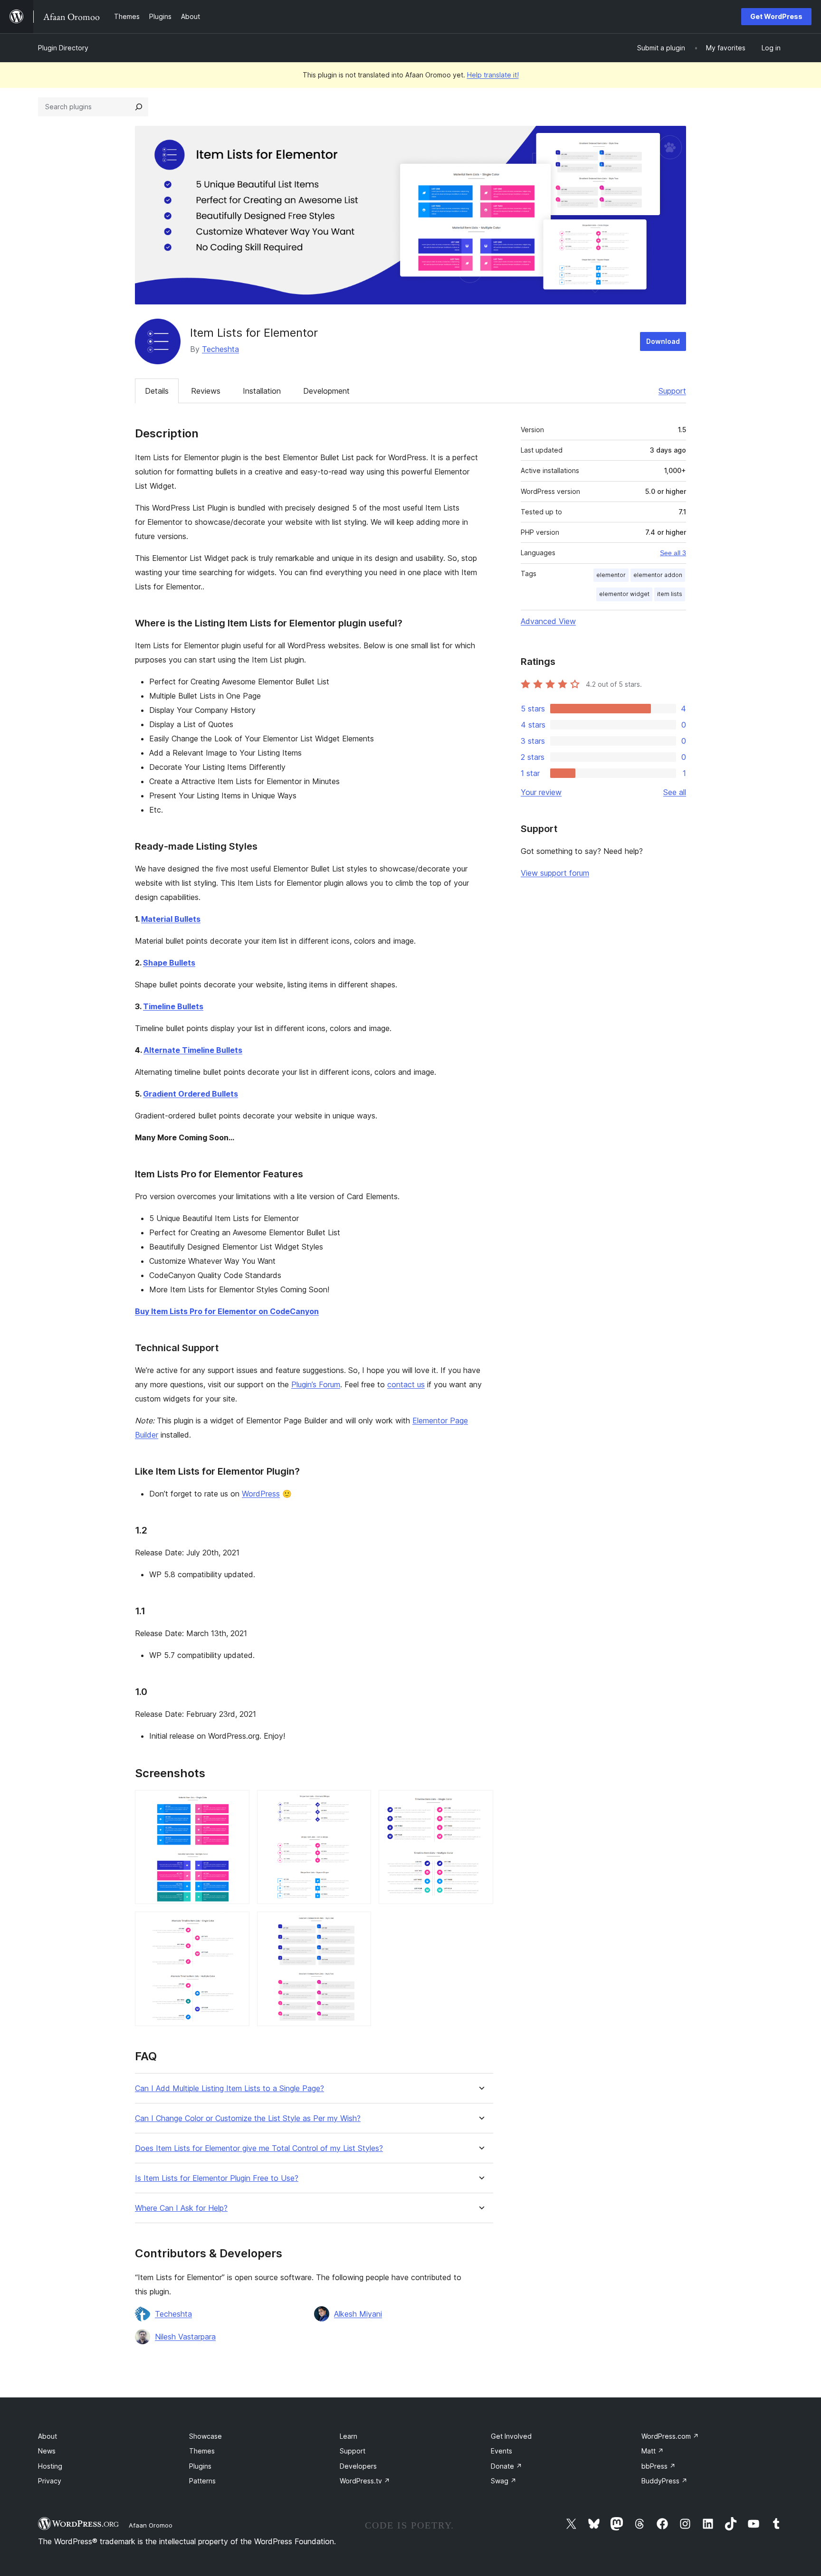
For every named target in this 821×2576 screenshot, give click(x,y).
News (47, 2451)
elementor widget (624, 594)
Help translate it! (493, 75)
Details (157, 391)
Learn (348, 2436)
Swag (504, 2481)
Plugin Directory (63, 48)
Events (501, 2451)
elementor (611, 575)
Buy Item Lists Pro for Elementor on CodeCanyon (227, 1311)
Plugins (200, 2466)
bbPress (659, 2466)
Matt (653, 2451)
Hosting (50, 2466)
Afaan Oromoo (151, 2525)
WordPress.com (670, 2436)
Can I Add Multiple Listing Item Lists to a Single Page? (229, 2088)
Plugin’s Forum (316, 1384)
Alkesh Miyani (358, 2314)
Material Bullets (171, 919)
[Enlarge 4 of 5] (237, 1924)
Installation (262, 391)
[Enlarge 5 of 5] (358, 1924)
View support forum (555, 873)
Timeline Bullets (173, 1006)
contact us (406, 1384)
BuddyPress (664, 2481)
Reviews (206, 391)
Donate (506, 2466)
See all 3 (673, 553)
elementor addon (658, 575)
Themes (202, 2451)
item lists (670, 594)
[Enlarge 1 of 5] (237, 1803)
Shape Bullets (169, 963)
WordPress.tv (365, 2481)
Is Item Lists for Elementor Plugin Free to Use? (217, 2178)
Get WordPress (776, 16)
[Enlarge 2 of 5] (358, 1803)
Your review (541, 792)
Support (672, 391)
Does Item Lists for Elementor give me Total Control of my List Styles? (259, 2148)
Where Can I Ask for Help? (181, 2208)
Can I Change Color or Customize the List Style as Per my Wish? (248, 2118)
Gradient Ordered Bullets (191, 1094)
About (48, 2436)
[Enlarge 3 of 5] (480, 1803)
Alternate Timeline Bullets (193, 1050)
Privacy (50, 2481)
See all (675, 792)
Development (326, 391)
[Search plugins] (139, 107)
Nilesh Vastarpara (185, 2337)
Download (663, 341)
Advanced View (548, 621)
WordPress (261, 1494)
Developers (358, 2466)
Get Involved (511, 2436)
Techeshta (220, 349)
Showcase (205, 2436)
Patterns (202, 2481)
